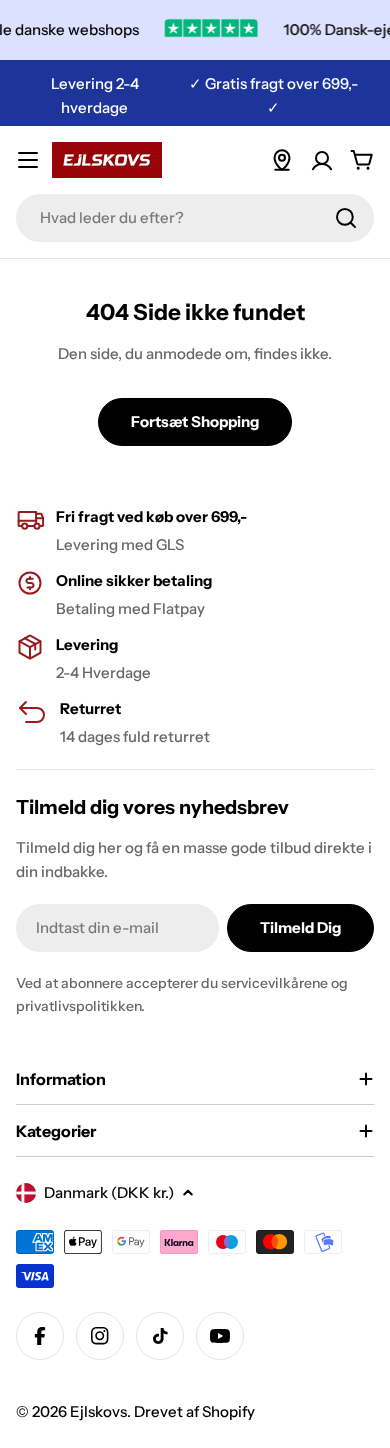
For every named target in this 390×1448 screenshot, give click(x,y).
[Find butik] (282, 160)
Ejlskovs (98, 1411)
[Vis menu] (28, 160)
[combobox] (195, 218)
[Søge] (346, 218)
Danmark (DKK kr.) (109, 1192)
